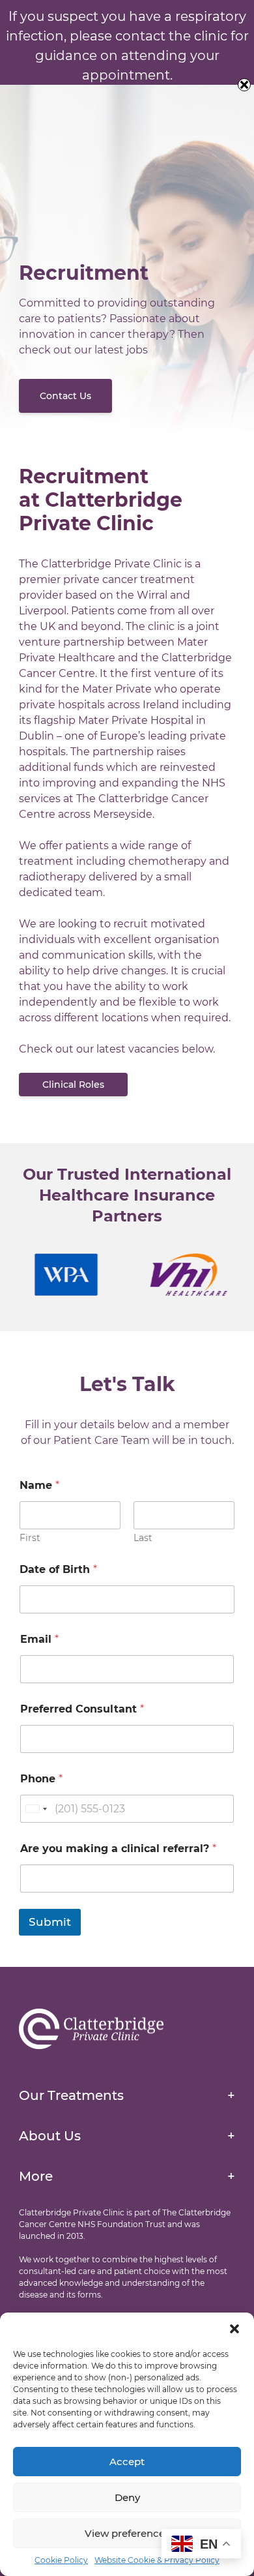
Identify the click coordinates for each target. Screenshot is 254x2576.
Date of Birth (58, 1569)
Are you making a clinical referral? (118, 1849)
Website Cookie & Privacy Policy (157, 2560)
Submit (50, 1922)
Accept (127, 2462)
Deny (127, 2497)
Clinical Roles (73, 1085)
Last (143, 1538)
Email (39, 1639)
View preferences (127, 2533)
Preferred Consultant (82, 1709)
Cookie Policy (61, 2560)
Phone (41, 1779)
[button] (234, 2329)
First (30, 1538)
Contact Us (65, 396)
